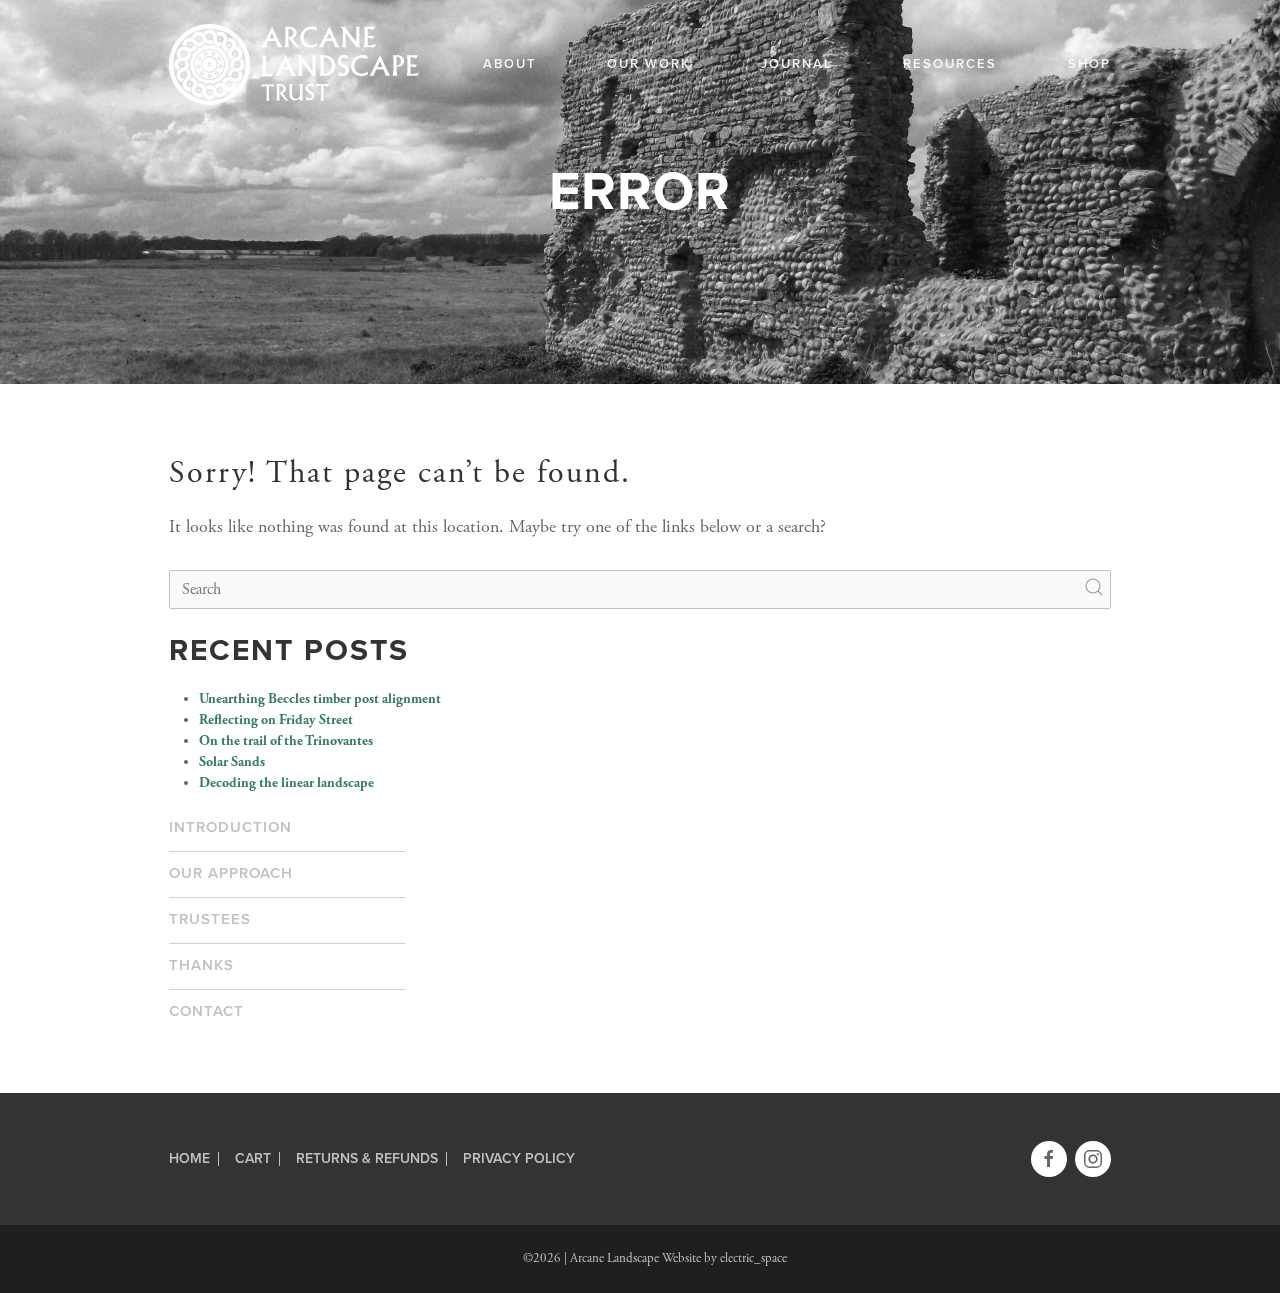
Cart (253, 1159)
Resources (950, 64)
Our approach (231, 873)
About (510, 64)
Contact (206, 1011)
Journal (797, 64)
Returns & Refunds (367, 1159)
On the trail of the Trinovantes (286, 741)
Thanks (201, 965)
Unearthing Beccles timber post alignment (320, 699)
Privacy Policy (519, 1159)
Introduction (230, 827)
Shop (1089, 64)
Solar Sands (232, 762)
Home (189, 1159)
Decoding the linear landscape (286, 783)
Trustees (210, 919)
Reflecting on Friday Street (276, 720)
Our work (649, 64)
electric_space (753, 1258)
